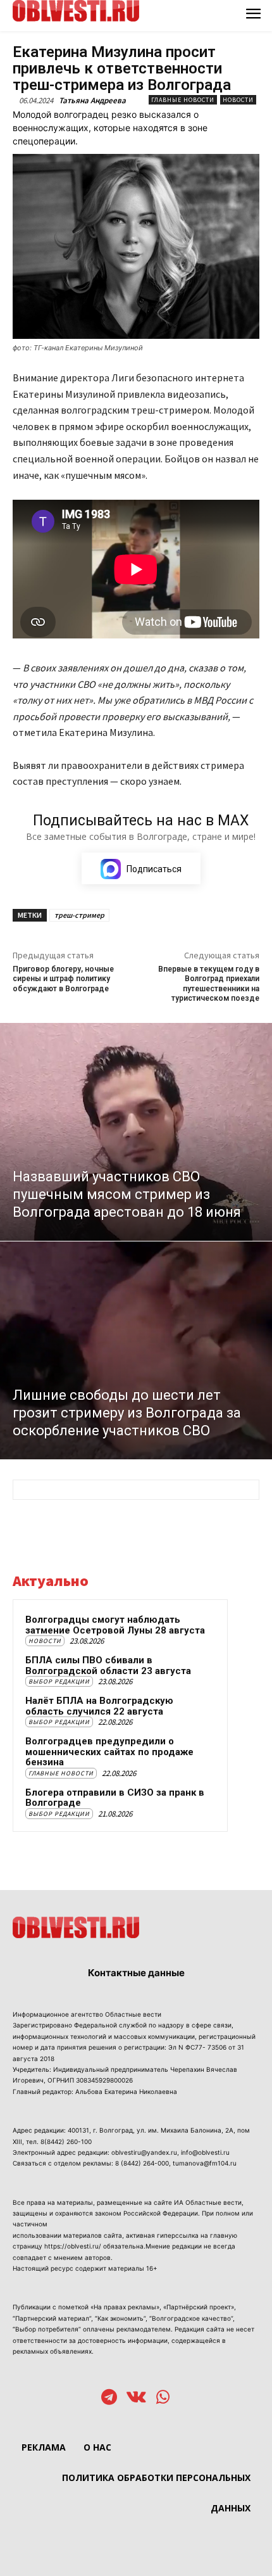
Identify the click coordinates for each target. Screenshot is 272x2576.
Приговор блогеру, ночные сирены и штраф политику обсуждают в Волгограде (63, 979)
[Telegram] (109, 2398)
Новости (238, 100)
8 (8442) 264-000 (142, 2163)
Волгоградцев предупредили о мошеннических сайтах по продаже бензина (109, 1752)
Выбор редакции (59, 1681)
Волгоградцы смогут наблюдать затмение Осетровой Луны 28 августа (115, 1625)
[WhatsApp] (163, 2398)
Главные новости (183, 100)
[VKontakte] (136, 2398)
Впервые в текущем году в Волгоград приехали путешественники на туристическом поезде (209, 984)
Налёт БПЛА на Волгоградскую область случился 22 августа (99, 1706)
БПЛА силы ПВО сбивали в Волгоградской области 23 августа (108, 1666)
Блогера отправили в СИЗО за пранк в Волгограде (115, 1798)
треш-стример (79, 915)
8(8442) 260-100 (66, 2141)
